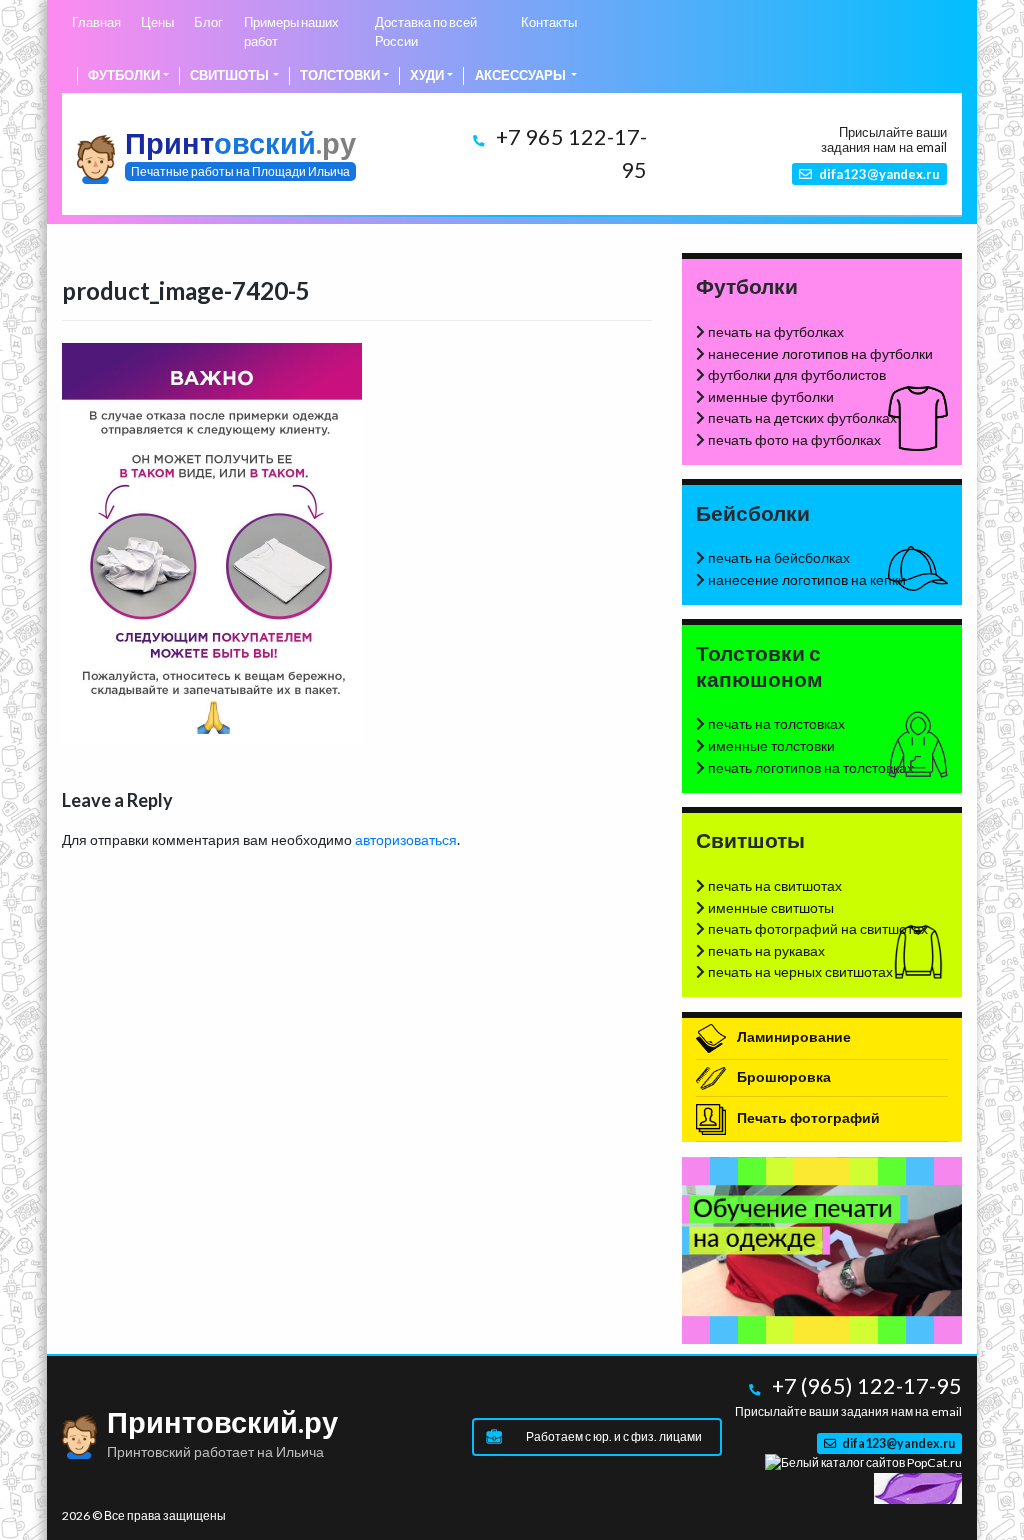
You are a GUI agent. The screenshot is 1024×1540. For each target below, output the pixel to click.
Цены (157, 22)
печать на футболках (776, 331)
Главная (96, 22)
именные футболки (771, 396)
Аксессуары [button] (521, 75)
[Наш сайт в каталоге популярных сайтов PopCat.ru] (863, 1462)
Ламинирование (792, 1036)
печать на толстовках (776, 723)
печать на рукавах (766, 950)
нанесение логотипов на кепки (807, 579)
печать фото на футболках (794, 439)
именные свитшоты (771, 907)
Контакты (549, 22)
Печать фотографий (807, 1117)
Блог (208, 22)
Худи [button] (427, 75)
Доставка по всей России (426, 32)
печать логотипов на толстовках (811, 767)
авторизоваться (406, 839)
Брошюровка (782, 1076)
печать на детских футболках (802, 417)
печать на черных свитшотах (800, 971)
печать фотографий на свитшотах (818, 928)
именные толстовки (771, 745)
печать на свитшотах (775, 885)
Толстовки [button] (340, 75)
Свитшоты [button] (229, 75)
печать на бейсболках (779, 557)
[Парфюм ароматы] (918, 1486)
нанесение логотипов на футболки (820, 353)
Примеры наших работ (291, 32)
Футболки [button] (124, 75)
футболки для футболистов (797, 374)
